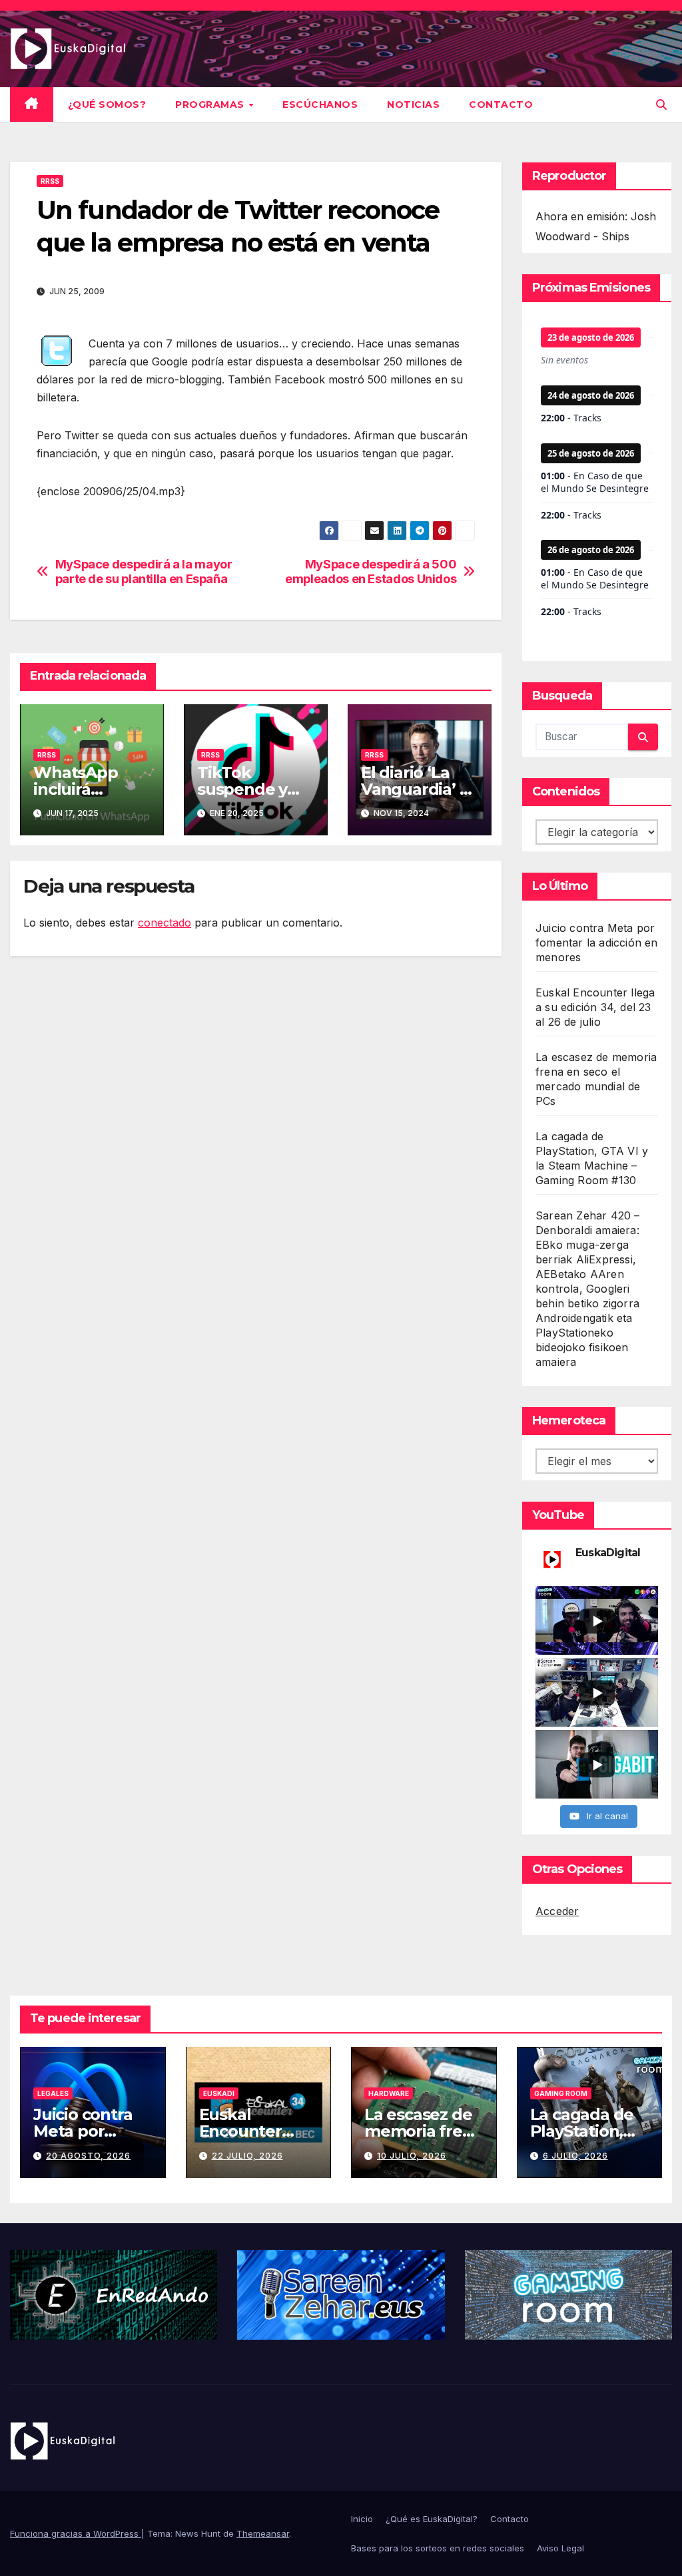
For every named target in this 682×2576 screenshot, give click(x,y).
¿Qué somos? (107, 105)
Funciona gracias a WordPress (76, 2533)
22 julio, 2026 (247, 2156)
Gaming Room (561, 2093)
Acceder (557, 1911)
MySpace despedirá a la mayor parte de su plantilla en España (144, 571)
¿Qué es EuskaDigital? (432, 2519)
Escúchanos (320, 105)
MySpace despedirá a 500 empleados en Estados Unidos (371, 571)
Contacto (501, 105)
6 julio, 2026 (575, 2156)
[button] (661, 105)
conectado (165, 923)
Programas (211, 105)
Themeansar (263, 2533)
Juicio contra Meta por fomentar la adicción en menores (597, 943)
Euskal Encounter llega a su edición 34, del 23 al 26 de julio (595, 1007)
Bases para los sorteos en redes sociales (438, 2548)
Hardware (389, 2093)
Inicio (362, 2519)
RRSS (50, 181)
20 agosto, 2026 (88, 2156)
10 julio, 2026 (412, 2156)
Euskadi (219, 2093)
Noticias (413, 105)
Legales (53, 2093)
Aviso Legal (560, 2548)
